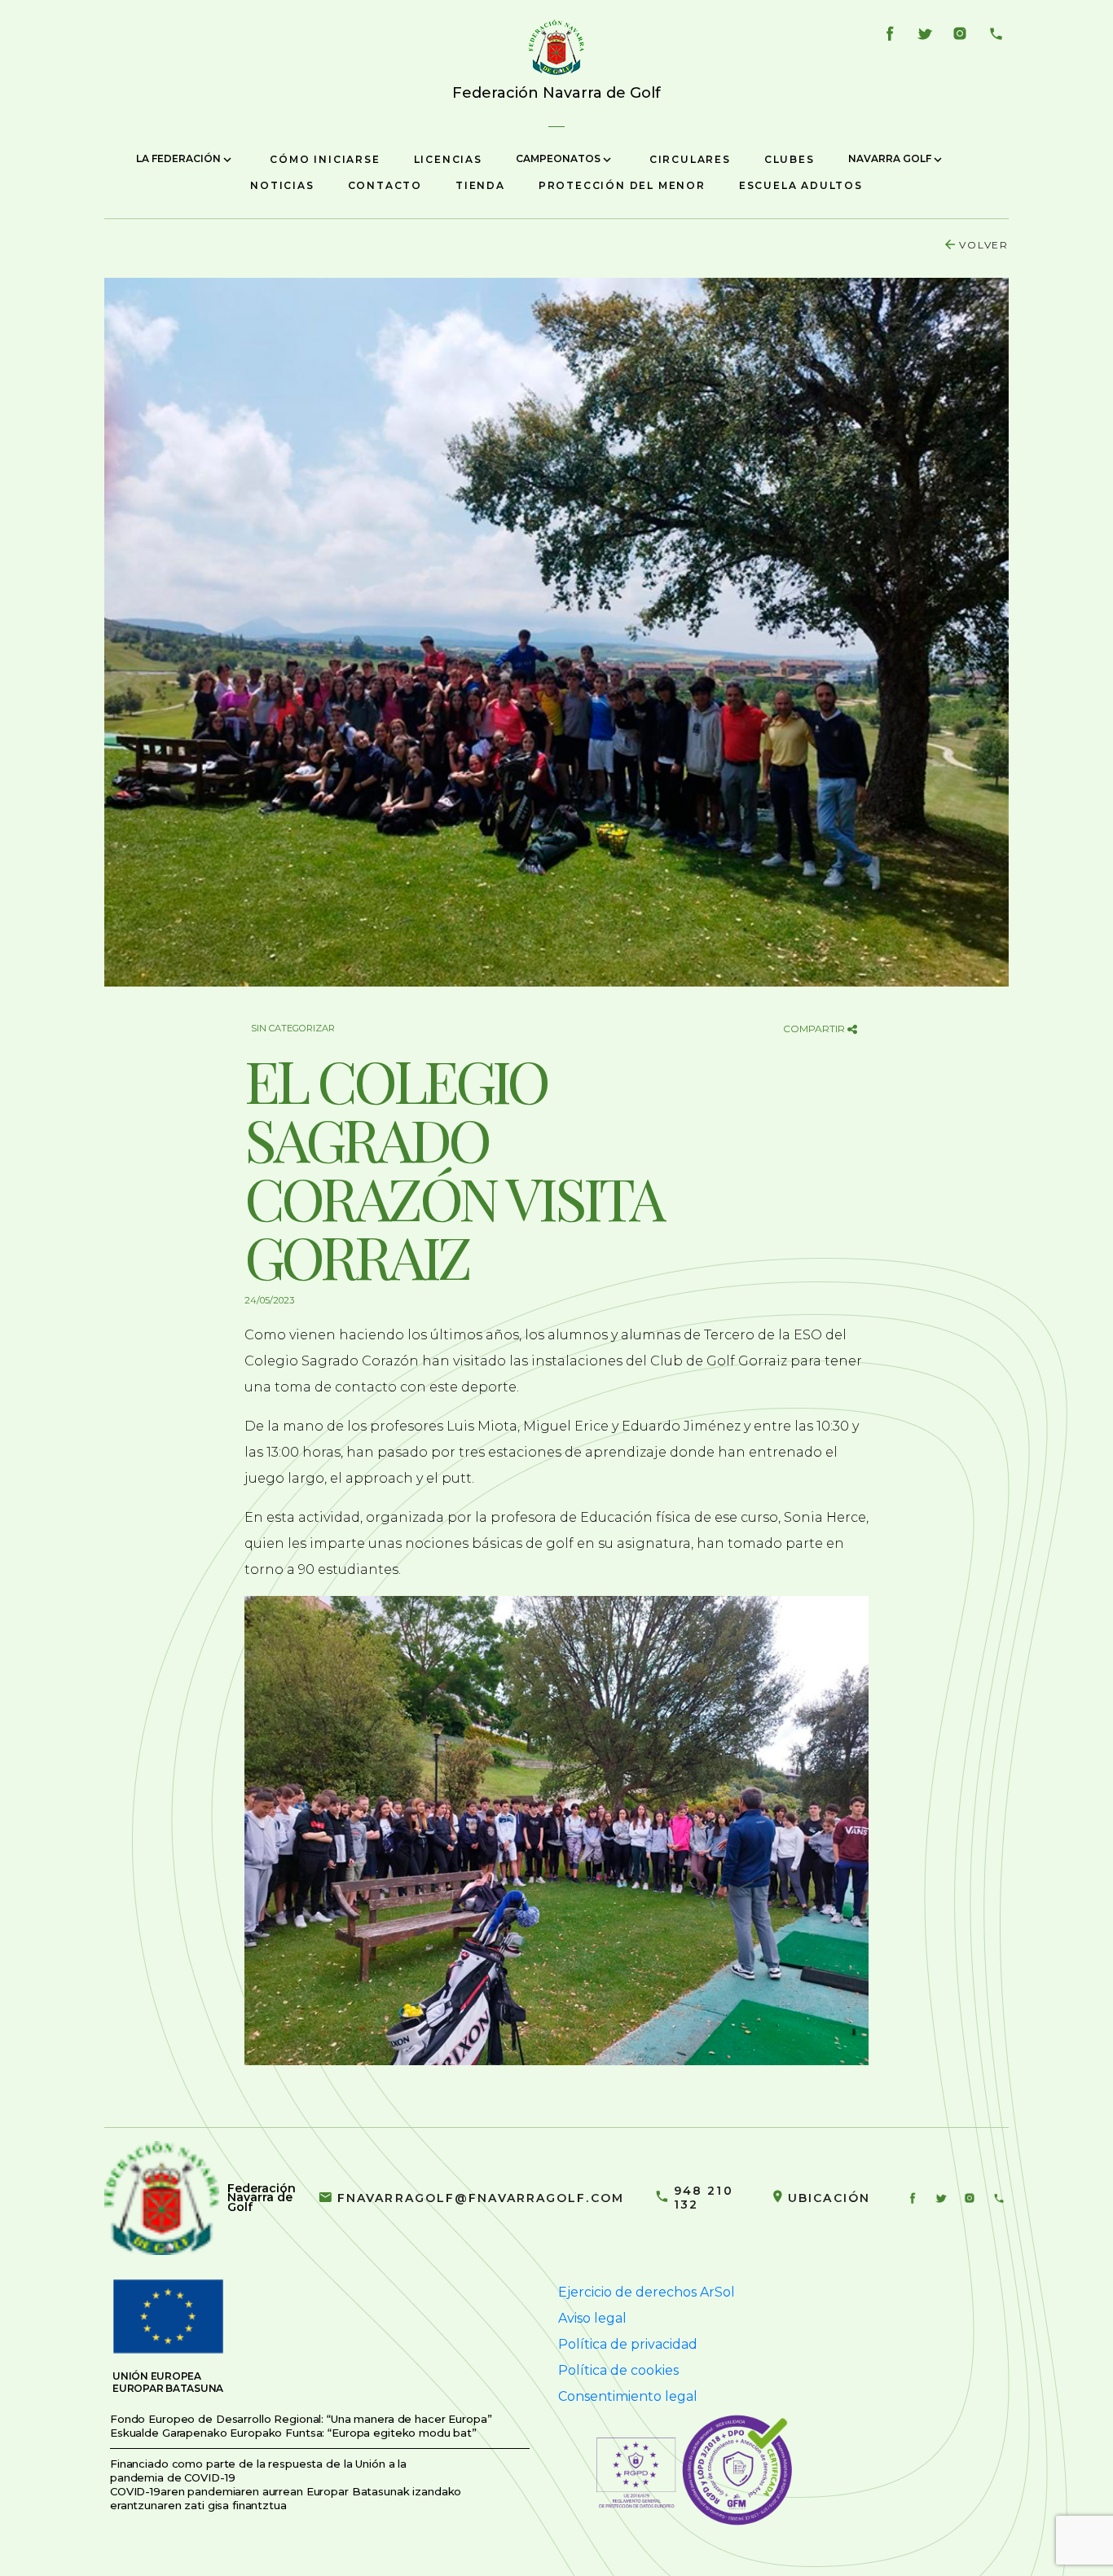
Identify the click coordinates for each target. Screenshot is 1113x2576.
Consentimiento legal (628, 2396)
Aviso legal (592, 2318)
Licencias (448, 159)
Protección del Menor (622, 185)
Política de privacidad (628, 2344)
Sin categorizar (293, 1028)
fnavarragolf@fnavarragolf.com (481, 2198)
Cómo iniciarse (325, 159)
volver (984, 245)
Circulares (690, 159)
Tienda (480, 185)
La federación (180, 158)
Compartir (815, 1029)
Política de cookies (618, 2370)
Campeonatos (559, 158)
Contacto (385, 185)
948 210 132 (704, 2198)
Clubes (790, 159)
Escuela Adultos (801, 185)
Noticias (282, 185)
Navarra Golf (891, 158)
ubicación (829, 2198)
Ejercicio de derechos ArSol (647, 2292)
